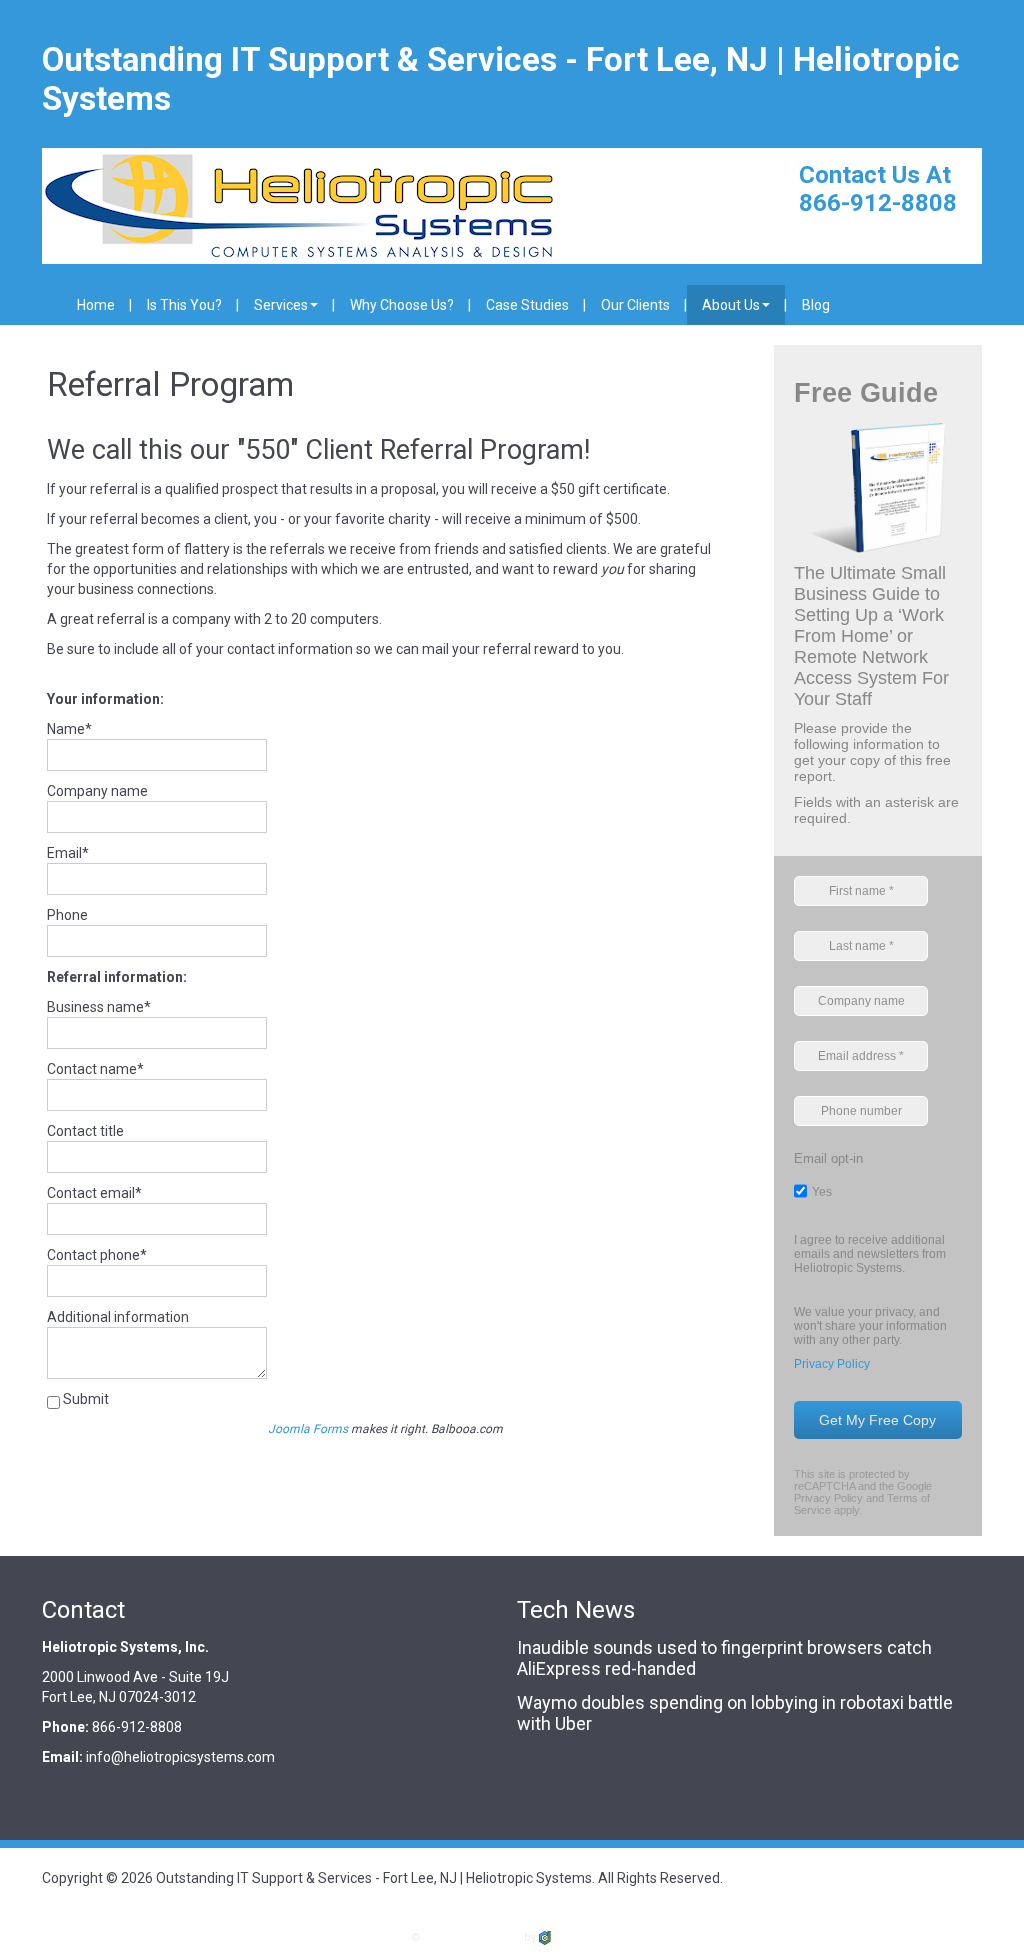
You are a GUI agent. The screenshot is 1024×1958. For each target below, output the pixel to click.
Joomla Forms (308, 1429)
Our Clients (635, 305)
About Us (731, 305)
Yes (822, 1192)
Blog (816, 305)
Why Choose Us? (402, 305)
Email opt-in (828, 1158)
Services (281, 305)
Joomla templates (472, 1937)
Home (96, 305)
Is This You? (184, 305)
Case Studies (527, 305)
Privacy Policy (832, 1364)
